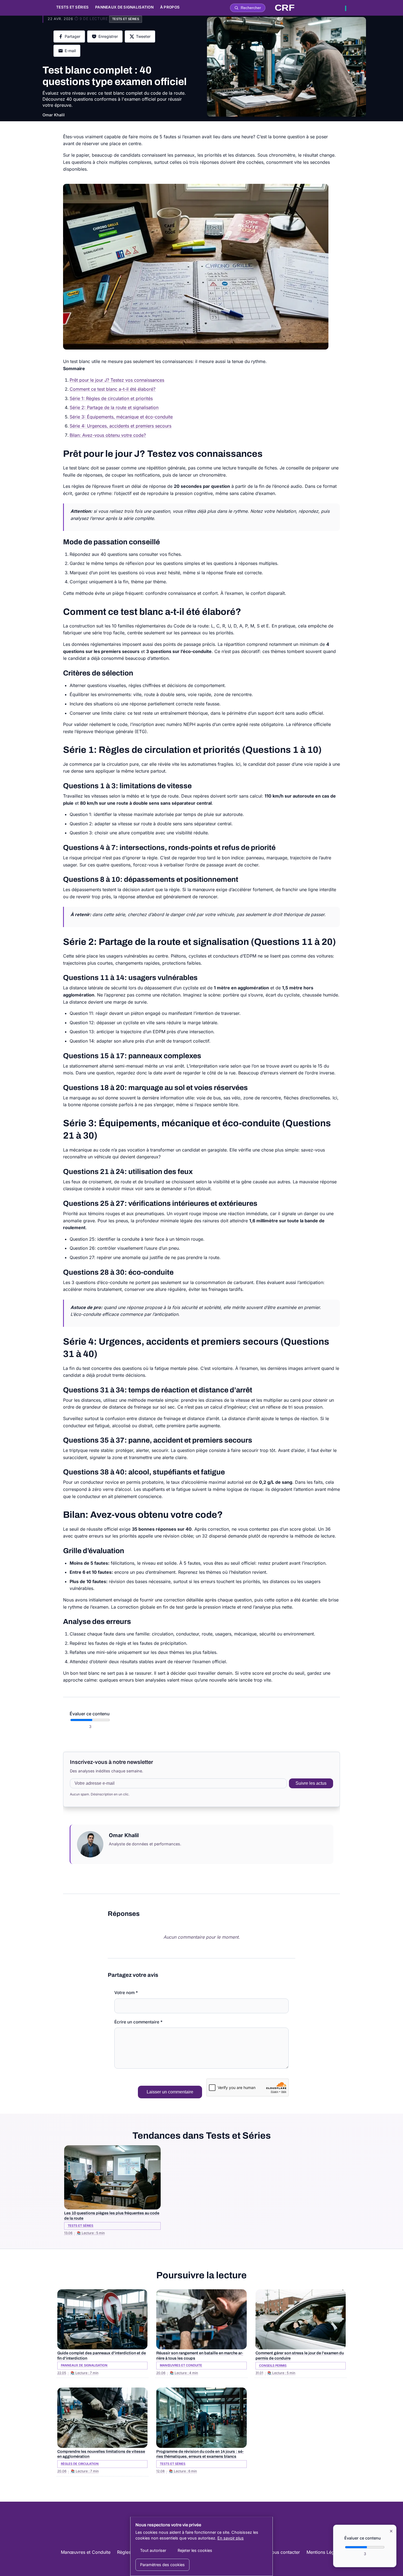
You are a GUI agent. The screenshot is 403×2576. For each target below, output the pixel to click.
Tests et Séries (72, 7)
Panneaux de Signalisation (124, 7)
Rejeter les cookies (195, 2550)
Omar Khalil (54, 115)
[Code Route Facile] (310, 8)
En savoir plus (231, 2538)
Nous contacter (284, 2552)
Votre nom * (126, 1993)
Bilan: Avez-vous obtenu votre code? (108, 435)
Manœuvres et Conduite (86, 2552)
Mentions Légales (324, 2552)
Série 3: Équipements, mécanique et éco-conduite (121, 417)
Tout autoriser (153, 2550)
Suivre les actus (311, 1783)
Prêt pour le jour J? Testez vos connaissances (117, 380)
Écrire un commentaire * (138, 2022)
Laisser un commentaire (170, 2092)
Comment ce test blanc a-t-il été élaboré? (113, 389)
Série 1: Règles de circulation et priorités (111, 398)
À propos (170, 7)
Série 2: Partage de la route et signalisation (114, 407)
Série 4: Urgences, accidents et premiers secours (120, 426)
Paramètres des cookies (162, 2565)
